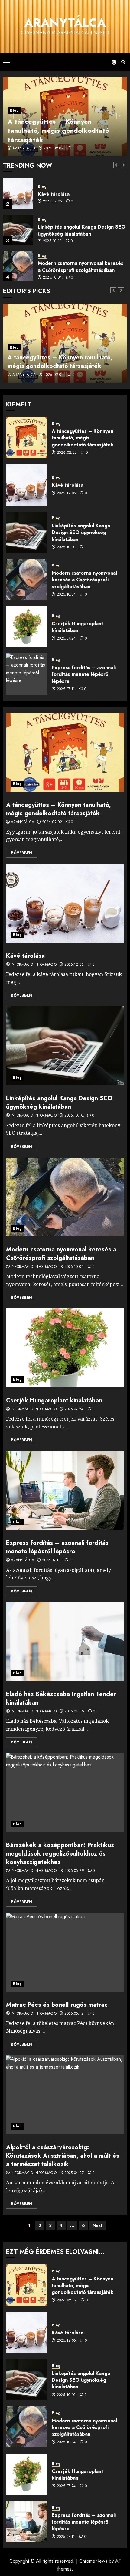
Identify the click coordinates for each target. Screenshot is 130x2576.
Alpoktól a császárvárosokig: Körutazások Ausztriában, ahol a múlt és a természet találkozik (63, 2156)
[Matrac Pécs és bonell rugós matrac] (65, 1952)
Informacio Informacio (34, 965)
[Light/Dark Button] (110, 62)
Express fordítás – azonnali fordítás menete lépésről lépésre (84, 674)
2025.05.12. (75, 2014)
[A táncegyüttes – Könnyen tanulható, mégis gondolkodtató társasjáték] (27, 438)
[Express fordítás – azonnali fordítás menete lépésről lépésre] (27, 674)
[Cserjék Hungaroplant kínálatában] (27, 627)
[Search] (123, 62)
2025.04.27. (75, 2173)
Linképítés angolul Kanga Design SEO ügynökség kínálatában (82, 230)
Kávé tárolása (54, 194)
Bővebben (21, 853)
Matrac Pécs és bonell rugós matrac (57, 2005)
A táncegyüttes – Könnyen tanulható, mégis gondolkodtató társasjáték (58, 131)
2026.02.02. (54, 149)
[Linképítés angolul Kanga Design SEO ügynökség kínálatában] (18, 230)
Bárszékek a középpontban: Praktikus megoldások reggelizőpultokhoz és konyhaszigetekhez (60, 1854)
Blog (14, 110)
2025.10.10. (53, 241)
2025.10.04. (53, 278)
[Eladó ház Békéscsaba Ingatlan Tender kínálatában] (65, 1642)
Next (97, 2225)
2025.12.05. (53, 202)
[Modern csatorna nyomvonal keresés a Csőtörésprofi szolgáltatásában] (18, 266)
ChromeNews (93, 2561)
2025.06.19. (75, 1712)
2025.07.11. (67, 689)
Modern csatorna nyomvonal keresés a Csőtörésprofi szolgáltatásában (81, 267)
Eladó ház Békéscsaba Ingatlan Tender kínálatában (61, 1698)
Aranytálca (65, 23)
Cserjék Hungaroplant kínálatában (77, 627)
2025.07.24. (67, 639)
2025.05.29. (75, 1871)
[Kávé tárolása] (18, 193)
